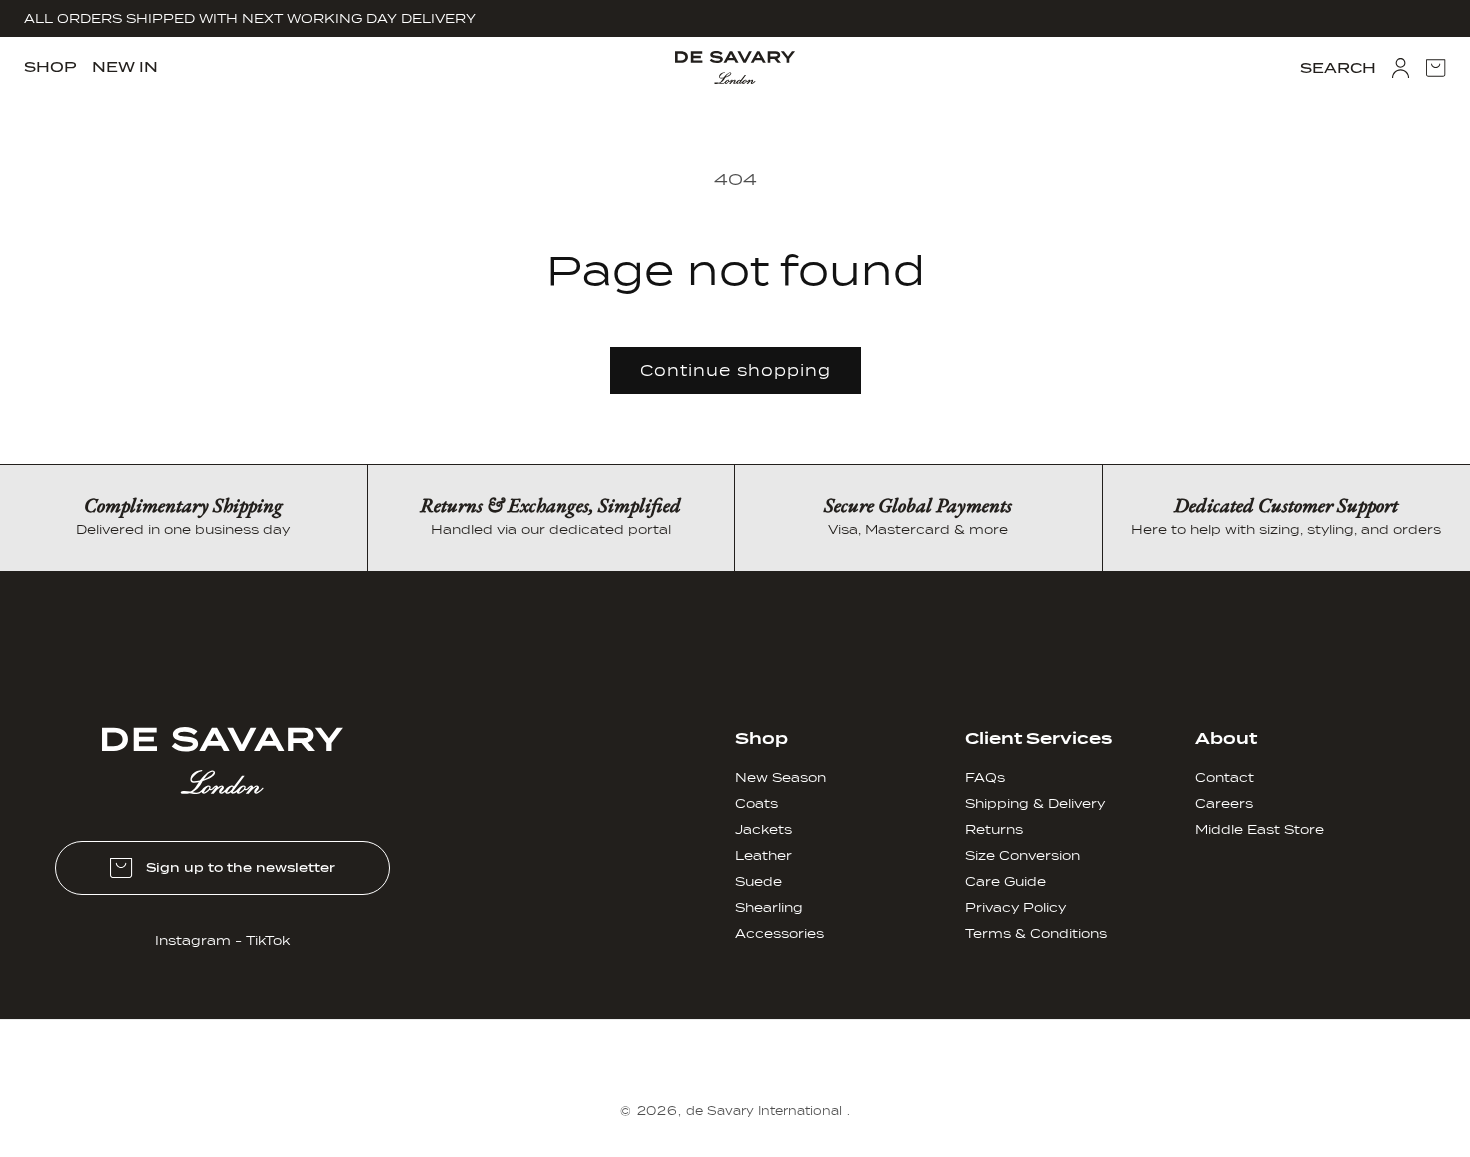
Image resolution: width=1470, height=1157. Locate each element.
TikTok (268, 940)
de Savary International (764, 1111)
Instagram (193, 940)
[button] (50, 67)
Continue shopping (735, 371)
